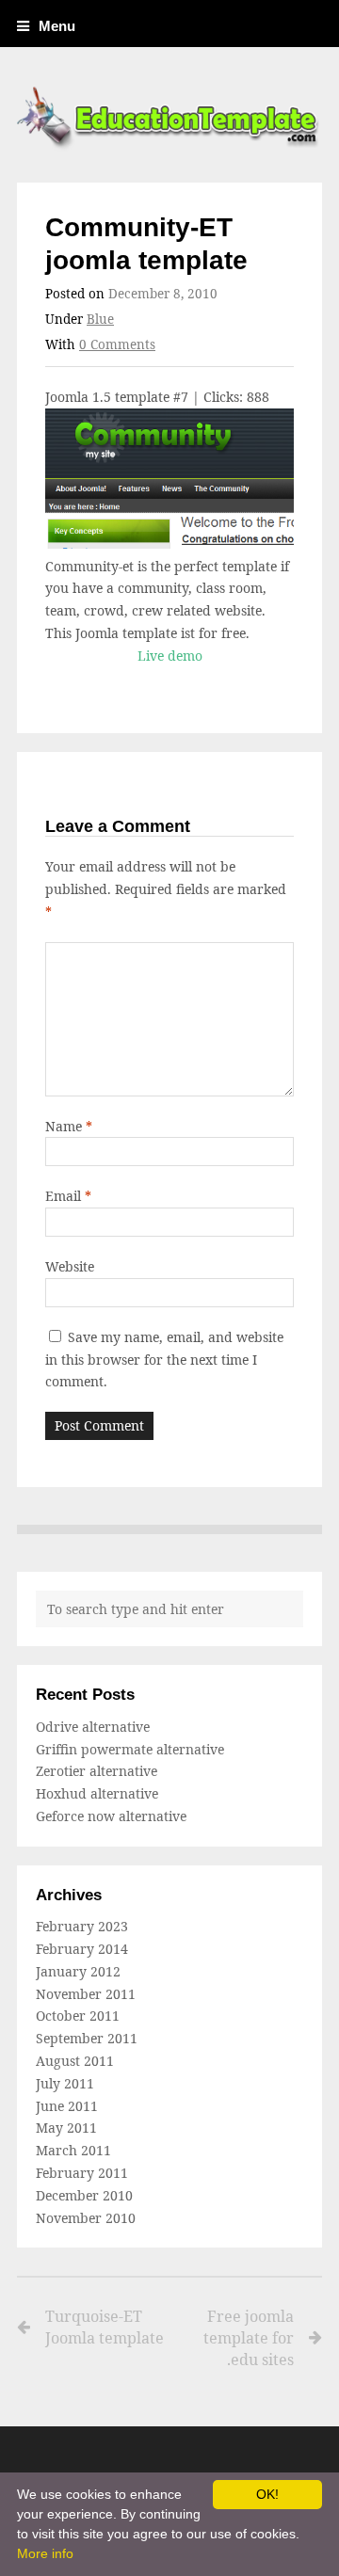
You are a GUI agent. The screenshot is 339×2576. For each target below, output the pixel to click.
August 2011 (75, 2061)
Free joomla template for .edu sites (249, 2337)
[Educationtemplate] (169, 115)
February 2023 (82, 1926)
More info (45, 2553)
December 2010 (84, 2195)
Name (69, 1126)
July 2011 (65, 2083)
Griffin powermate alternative (130, 1749)
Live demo (170, 656)
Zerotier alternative (97, 1771)
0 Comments (117, 344)
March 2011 (73, 2150)
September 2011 (87, 2038)
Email (68, 1196)
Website (70, 1266)
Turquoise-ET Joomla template (105, 2327)
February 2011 (82, 2173)
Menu (57, 26)
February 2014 (82, 1949)
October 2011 (78, 2016)
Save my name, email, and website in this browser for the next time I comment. (164, 1360)
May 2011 (66, 2128)
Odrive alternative (93, 1727)
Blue (100, 319)
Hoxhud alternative (97, 1793)
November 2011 (86, 1994)
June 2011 (67, 2106)
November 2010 (86, 2218)
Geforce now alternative (111, 1816)
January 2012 (78, 1971)
